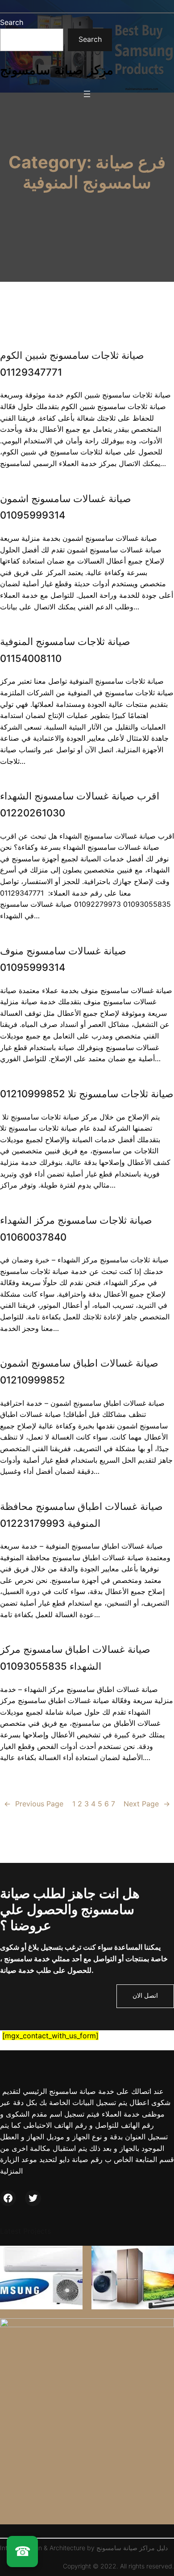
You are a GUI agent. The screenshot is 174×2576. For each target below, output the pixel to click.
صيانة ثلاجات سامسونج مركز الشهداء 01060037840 (76, 1229)
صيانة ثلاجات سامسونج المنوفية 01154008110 (65, 650)
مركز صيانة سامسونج (57, 70)
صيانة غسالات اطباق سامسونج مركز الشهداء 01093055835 (75, 1658)
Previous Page (34, 1804)
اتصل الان (145, 1996)
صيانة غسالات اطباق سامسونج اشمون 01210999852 (79, 1371)
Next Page (147, 1804)
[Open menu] (87, 94)
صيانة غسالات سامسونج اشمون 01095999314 (66, 507)
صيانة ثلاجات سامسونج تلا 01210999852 (87, 1094)
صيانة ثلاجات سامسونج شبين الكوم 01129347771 (72, 364)
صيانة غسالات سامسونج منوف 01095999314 (63, 959)
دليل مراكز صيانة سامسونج (132, 2548)
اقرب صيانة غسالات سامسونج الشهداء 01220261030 (80, 804)
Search (12, 22)
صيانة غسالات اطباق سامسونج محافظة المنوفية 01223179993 (81, 1515)
